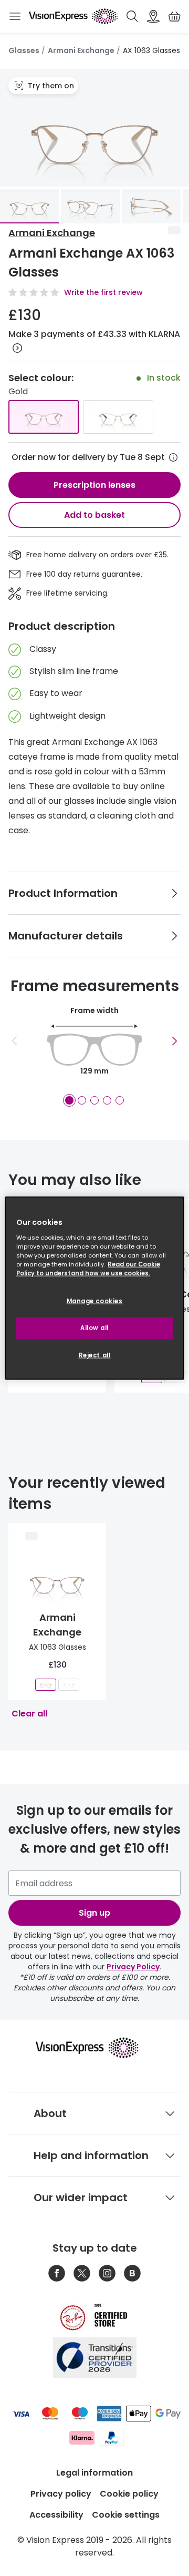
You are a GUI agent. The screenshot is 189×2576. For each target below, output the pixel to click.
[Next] (174, 1041)
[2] (82, 1100)
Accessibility (56, 2515)
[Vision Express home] (94, 2048)
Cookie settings (126, 2515)
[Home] (73, 16)
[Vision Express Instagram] (107, 2273)
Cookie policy (129, 2494)
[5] (120, 1100)
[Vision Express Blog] (132, 2273)
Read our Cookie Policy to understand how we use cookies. (88, 1268)
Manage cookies (95, 1301)
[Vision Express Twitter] (82, 2273)
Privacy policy (61, 2494)
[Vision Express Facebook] (57, 2273)
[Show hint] (173, 457)
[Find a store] (153, 16)
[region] (94, 1288)
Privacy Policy (133, 1967)
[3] (94, 1100)
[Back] (15, 1041)
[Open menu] (15, 16)
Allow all (94, 1327)
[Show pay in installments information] (17, 348)
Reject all (95, 1355)
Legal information (94, 2473)
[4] (107, 1100)
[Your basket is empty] (174, 16)
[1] (69, 1100)
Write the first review (103, 292)
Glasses (24, 50)
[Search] (132, 16)
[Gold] (44, 417)
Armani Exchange (81, 50)
